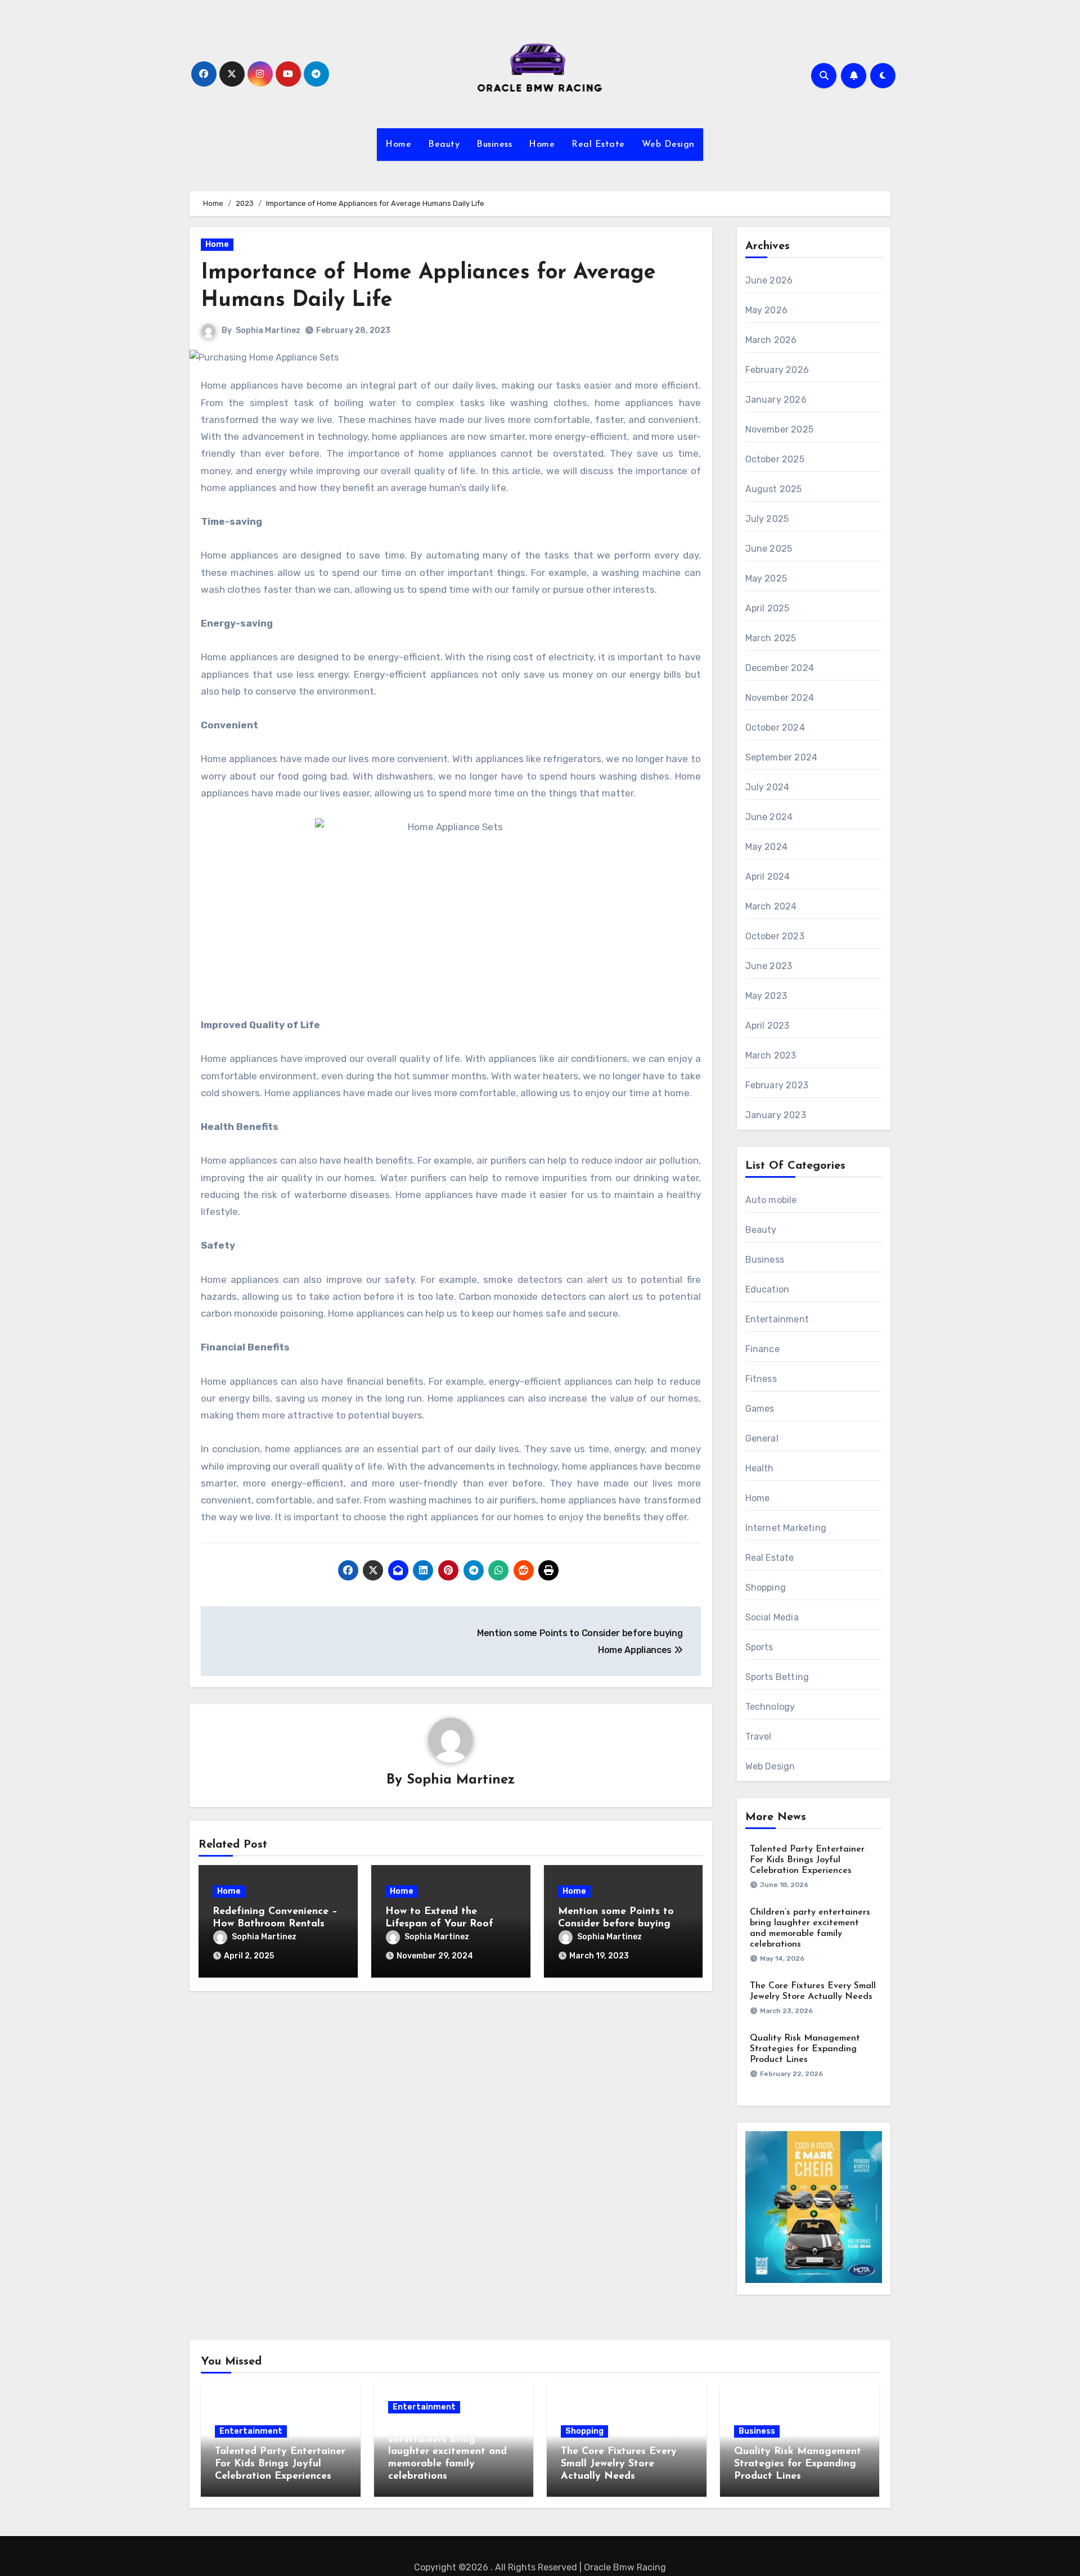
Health (760, 1468)
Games (760, 1409)
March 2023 (771, 1055)
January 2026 (776, 400)
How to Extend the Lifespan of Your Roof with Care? (439, 1924)
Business (494, 145)
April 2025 (768, 608)
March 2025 (771, 638)
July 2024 (768, 787)
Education (768, 1289)
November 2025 (780, 429)
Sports (759, 1647)
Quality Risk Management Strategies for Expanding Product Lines (805, 2049)
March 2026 (771, 340)
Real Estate (598, 145)
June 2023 (769, 966)
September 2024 (782, 757)
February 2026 (777, 370)
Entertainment (777, 1319)
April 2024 (768, 877)
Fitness (761, 1379)
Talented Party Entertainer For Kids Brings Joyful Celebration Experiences (807, 1860)
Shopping (766, 1588)
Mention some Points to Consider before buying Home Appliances (616, 1924)
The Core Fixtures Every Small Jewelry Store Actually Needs (619, 2464)
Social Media (772, 1617)
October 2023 (775, 936)
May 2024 (767, 847)
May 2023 (766, 996)
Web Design (668, 145)
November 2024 (780, 698)
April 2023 (768, 1026)
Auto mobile (771, 1200)
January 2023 (776, 1115)
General (762, 1438)
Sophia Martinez (268, 330)
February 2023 (777, 1085)
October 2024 (775, 728)
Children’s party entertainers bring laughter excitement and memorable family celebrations (447, 2452)
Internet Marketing (786, 1528)
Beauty (444, 145)
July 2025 (767, 519)
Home (398, 145)
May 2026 (767, 310)
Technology (770, 1707)
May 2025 (766, 578)
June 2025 (769, 549)
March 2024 (771, 906)
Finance (762, 1349)
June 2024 (769, 817)
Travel (759, 1737)
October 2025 (775, 459)
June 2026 (769, 280)
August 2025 (774, 489)
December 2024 (780, 668)
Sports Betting (777, 1677)
